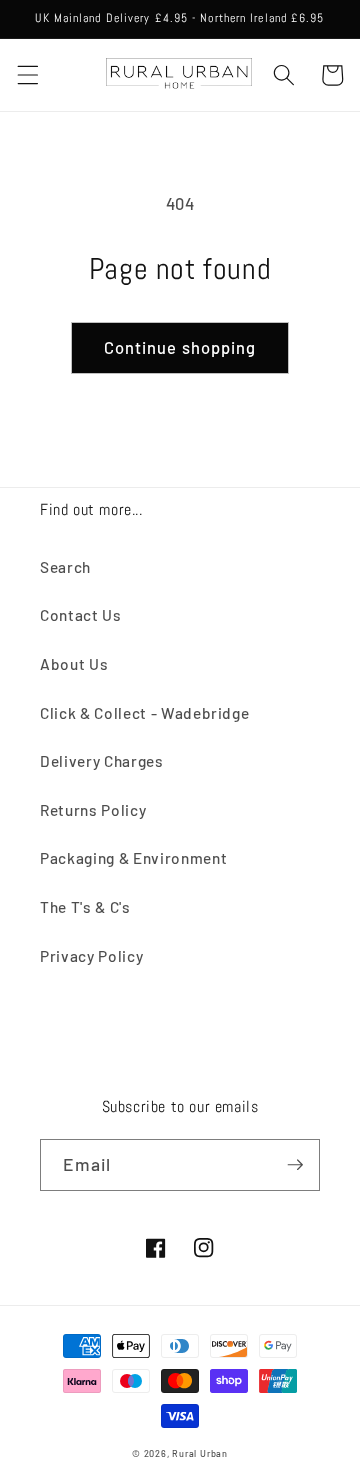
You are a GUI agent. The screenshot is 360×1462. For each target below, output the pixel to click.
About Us (74, 664)
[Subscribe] (295, 1165)
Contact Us (81, 615)
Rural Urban (199, 1453)
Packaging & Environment (133, 858)
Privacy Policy (91, 956)
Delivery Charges (102, 761)
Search (65, 567)
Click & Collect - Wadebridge (144, 713)
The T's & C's (85, 907)
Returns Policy (93, 810)
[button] (27, 75)
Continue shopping (180, 347)
